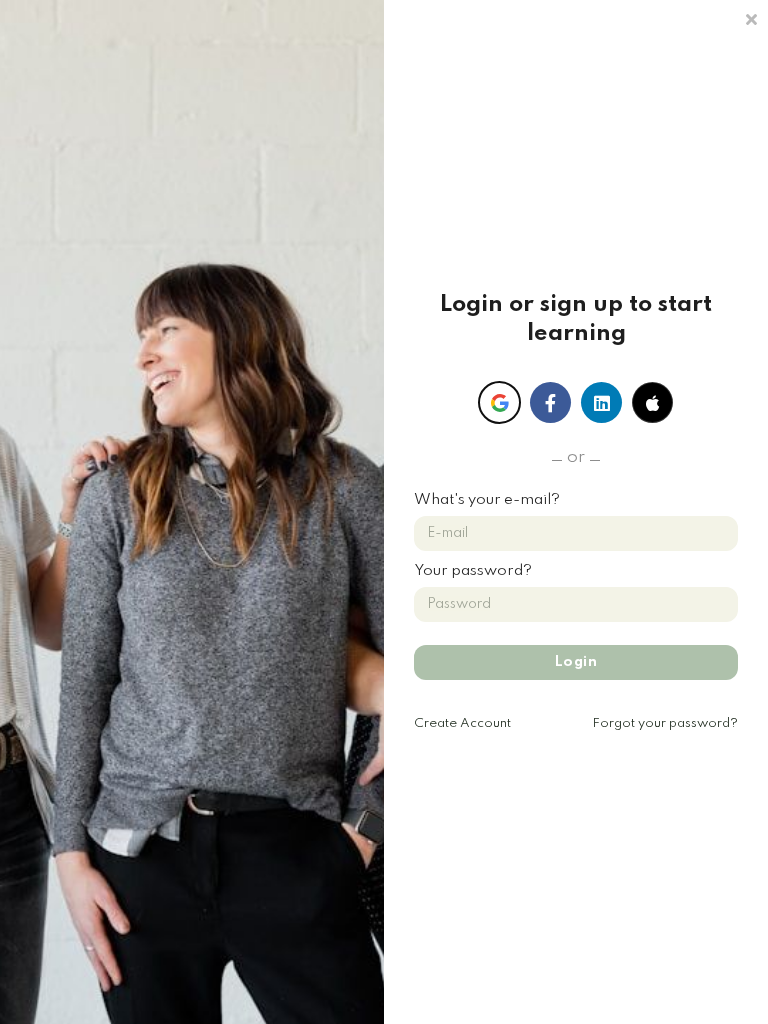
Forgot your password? (665, 723)
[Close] (751, 17)
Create (462, 723)
